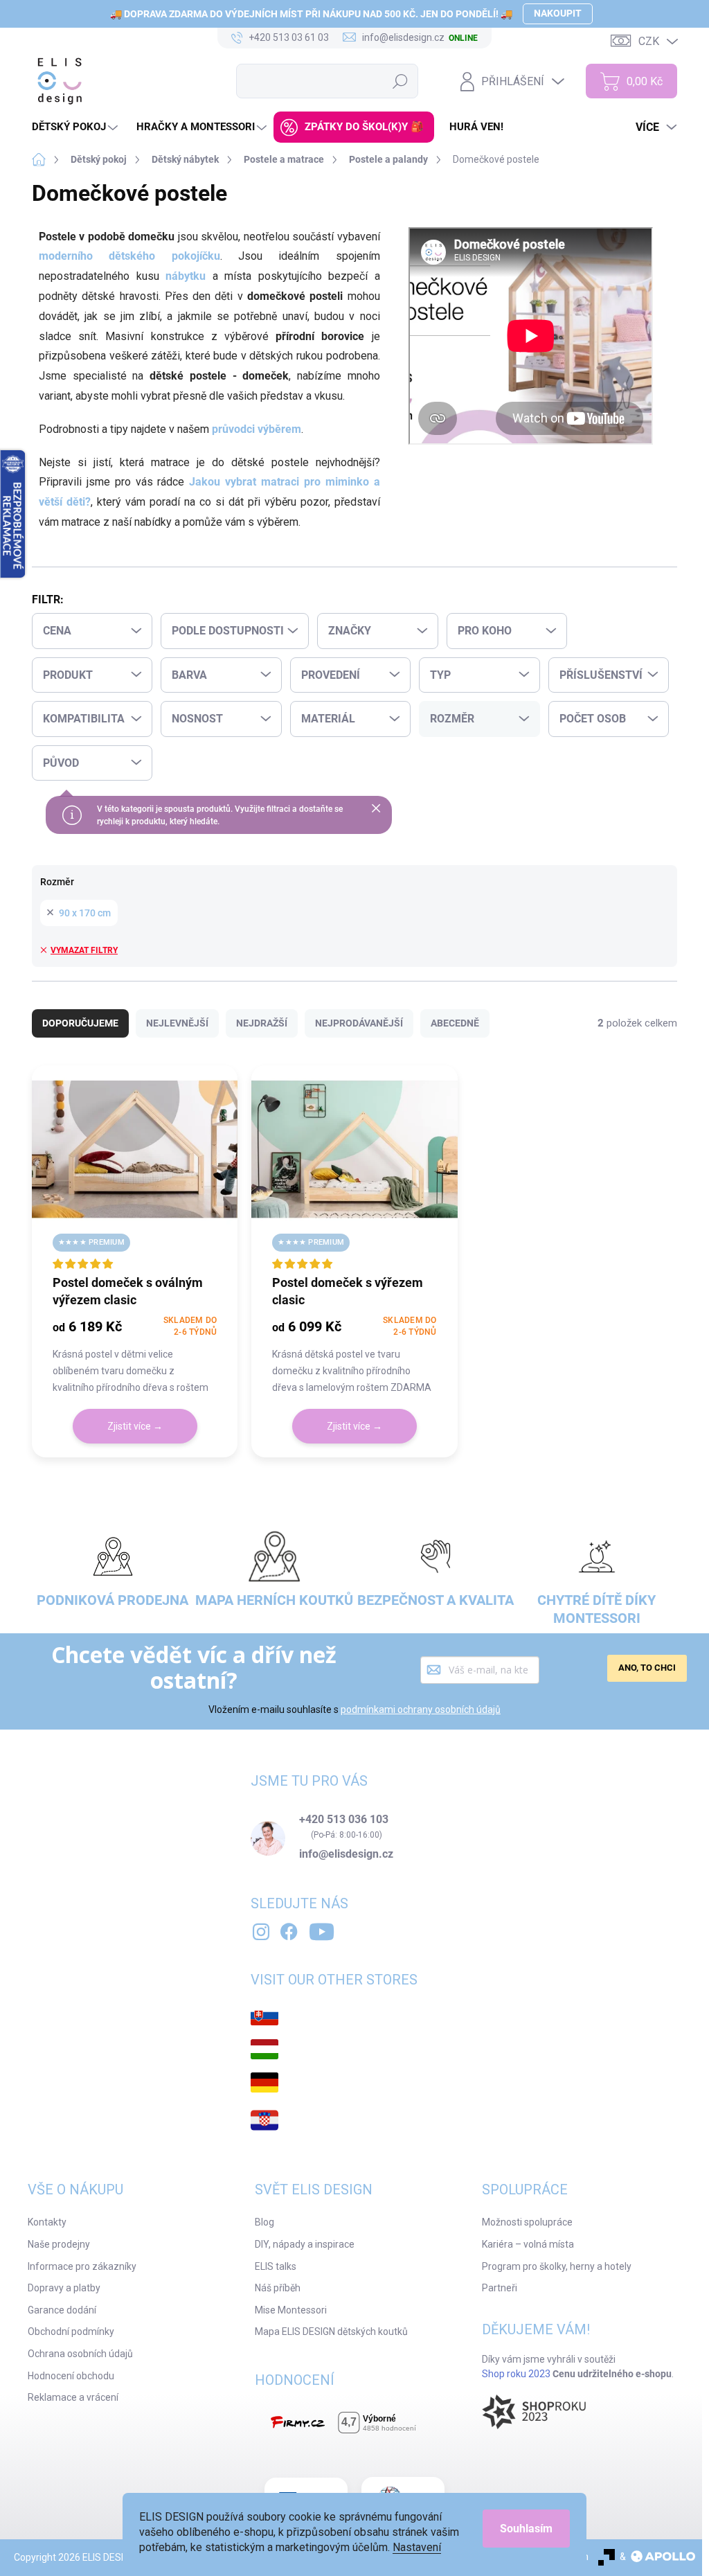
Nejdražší (262, 1023)
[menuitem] (77, 127)
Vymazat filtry (84, 950)
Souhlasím (526, 2529)
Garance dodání (62, 2310)
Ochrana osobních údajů (80, 2354)
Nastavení (417, 2547)
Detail (135, 1426)
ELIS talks (276, 2266)
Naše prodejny (59, 2244)
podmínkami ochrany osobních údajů (421, 1709)
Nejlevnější (177, 1023)
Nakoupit (558, 13)
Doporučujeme (80, 1023)
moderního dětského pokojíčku (129, 256)
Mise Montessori (291, 2310)
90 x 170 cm (85, 913)
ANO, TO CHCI (647, 1668)
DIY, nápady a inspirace (305, 2244)
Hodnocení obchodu (71, 2376)
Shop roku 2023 (516, 2374)
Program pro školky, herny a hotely (557, 2266)
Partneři (500, 2288)
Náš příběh (278, 2288)
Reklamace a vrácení (73, 2397)
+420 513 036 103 (344, 1820)
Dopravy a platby (64, 2288)
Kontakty (47, 2222)
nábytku (186, 276)
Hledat (401, 81)
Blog (264, 2222)
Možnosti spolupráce (527, 2222)
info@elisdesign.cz (346, 1854)
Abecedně (455, 1023)
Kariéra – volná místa (528, 2244)
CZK (649, 41)
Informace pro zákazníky (82, 2266)
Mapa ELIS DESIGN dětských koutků (331, 2331)
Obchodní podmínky (71, 2331)
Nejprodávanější (359, 1023)
